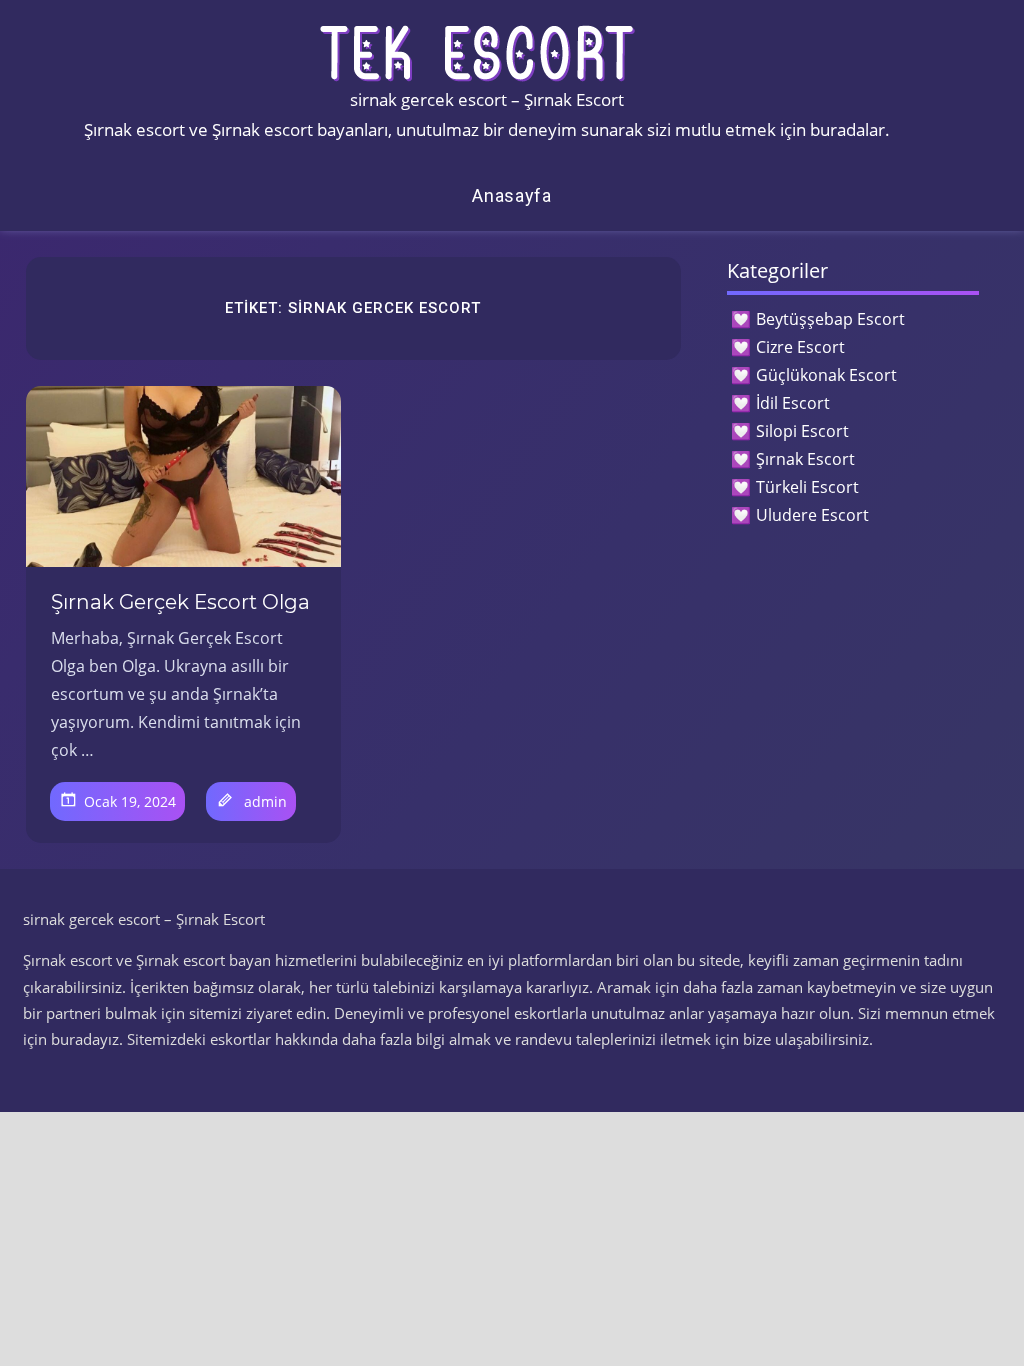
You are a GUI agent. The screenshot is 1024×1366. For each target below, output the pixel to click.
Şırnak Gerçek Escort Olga (180, 602)
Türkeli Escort (807, 487)
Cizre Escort (800, 347)
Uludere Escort (812, 515)
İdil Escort (793, 403)
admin (265, 801)
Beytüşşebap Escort (830, 319)
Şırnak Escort (805, 459)
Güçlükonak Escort (826, 375)
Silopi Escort (802, 431)
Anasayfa (512, 195)
